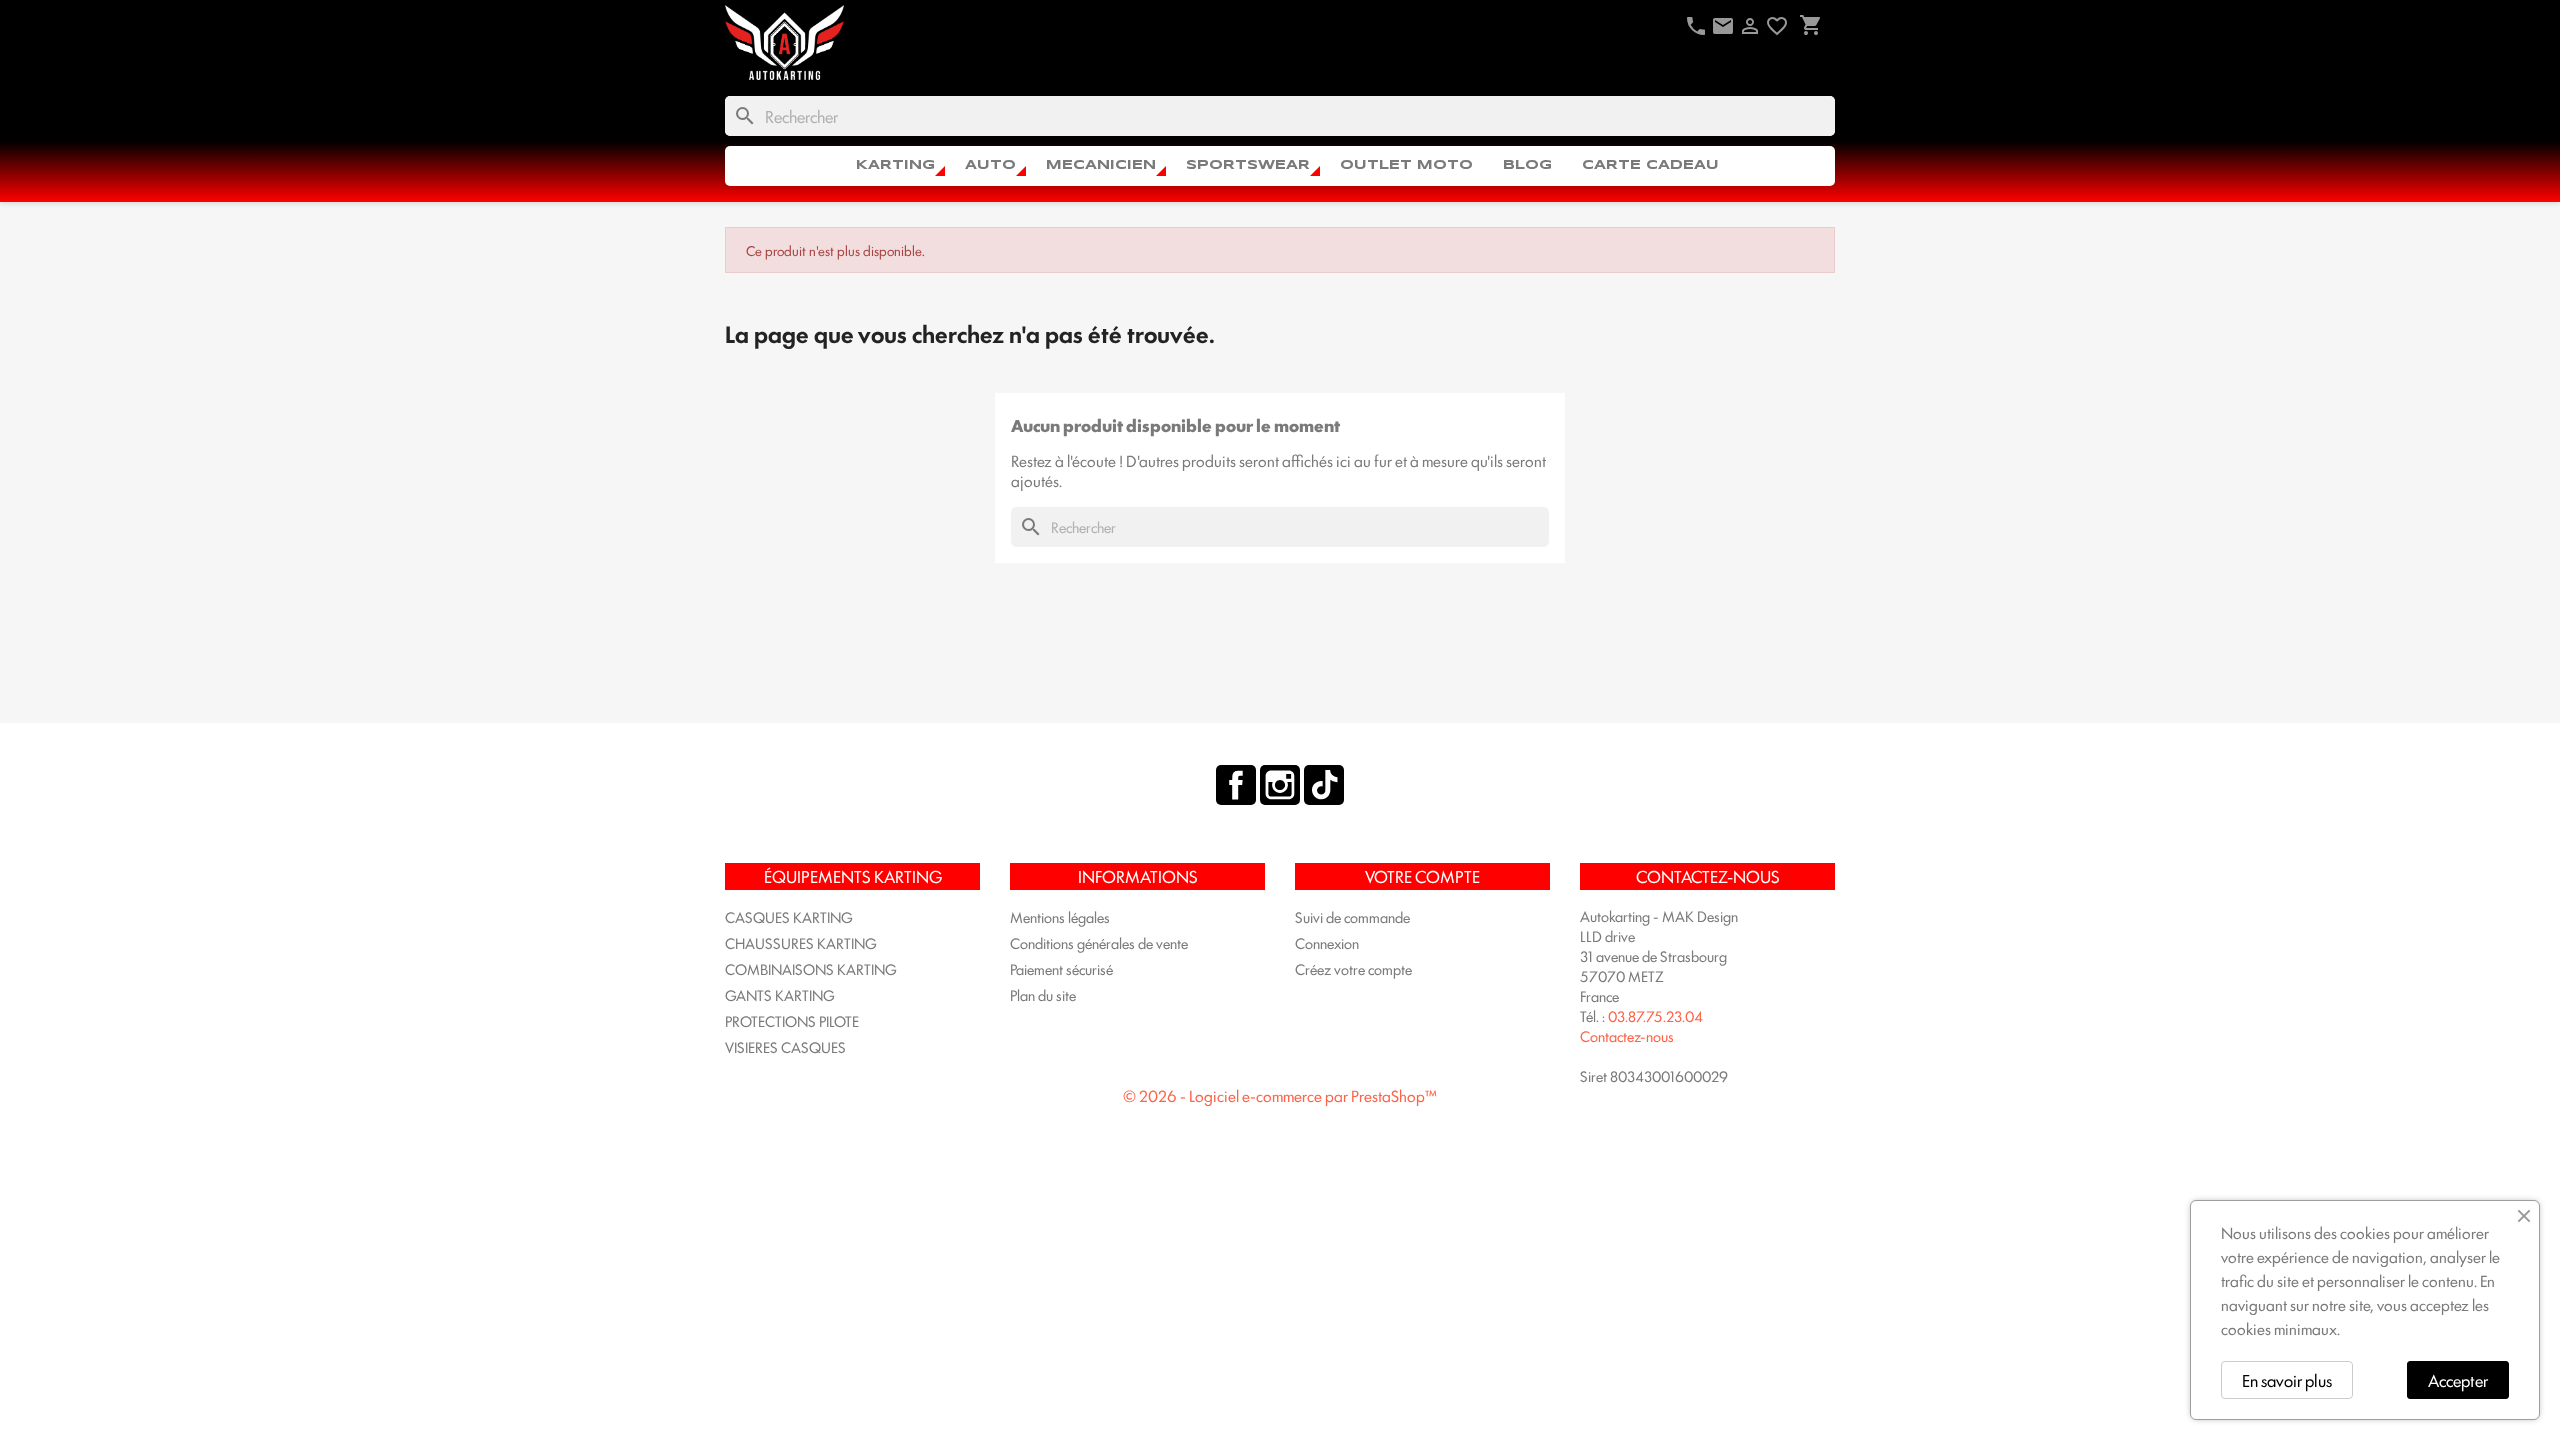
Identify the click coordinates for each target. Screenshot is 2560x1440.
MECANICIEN (1101, 165)
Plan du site (1043, 994)
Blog (1527, 165)
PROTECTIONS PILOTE (792, 1020)
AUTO (990, 165)
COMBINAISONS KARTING (811, 968)
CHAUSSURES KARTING (801, 942)
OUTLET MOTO (1406, 165)
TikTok (1324, 785)
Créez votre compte (1353, 968)
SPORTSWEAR (1248, 165)
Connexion (1327, 942)
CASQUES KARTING (789, 916)
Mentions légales (1060, 916)
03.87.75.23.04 (1655, 1015)
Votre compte (1422, 876)
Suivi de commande (1352, 916)
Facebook (1236, 785)
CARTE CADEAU (1650, 165)
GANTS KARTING (780, 994)
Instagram (1280, 785)
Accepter (2458, 1380)
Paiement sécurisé (1061, 968)
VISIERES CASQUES (785, 1046)
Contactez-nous (1627, 1035)
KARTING (895, 165)
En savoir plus (2287, 1380)
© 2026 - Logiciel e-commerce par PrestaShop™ (1280, 1095)
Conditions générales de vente (1099, 942)
